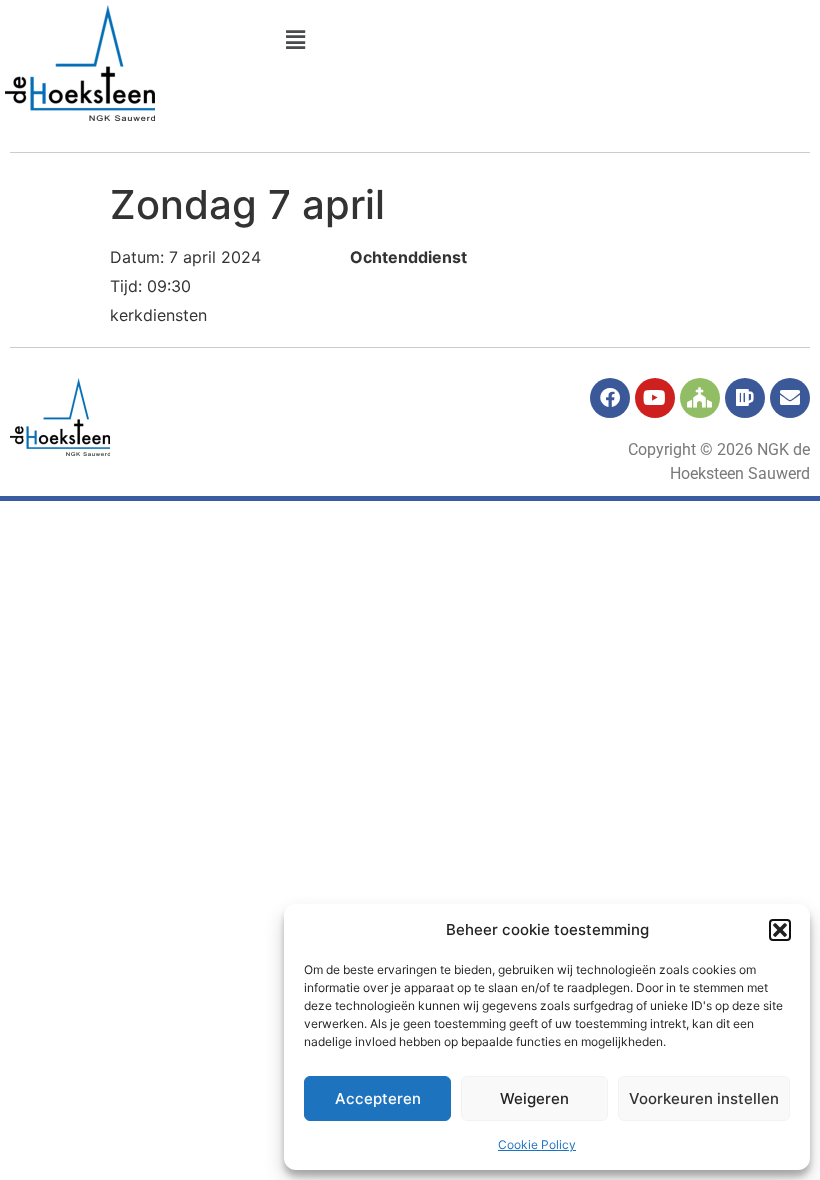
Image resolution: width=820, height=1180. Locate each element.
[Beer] (745, 398)
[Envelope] (790, 398)
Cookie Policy (537, 1144)
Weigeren (534, 1098)
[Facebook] (610, 398)
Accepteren (378, 1098)
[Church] (700, 398)
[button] (780, 930)
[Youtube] (655, 398)
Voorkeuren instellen (704, 1098)
